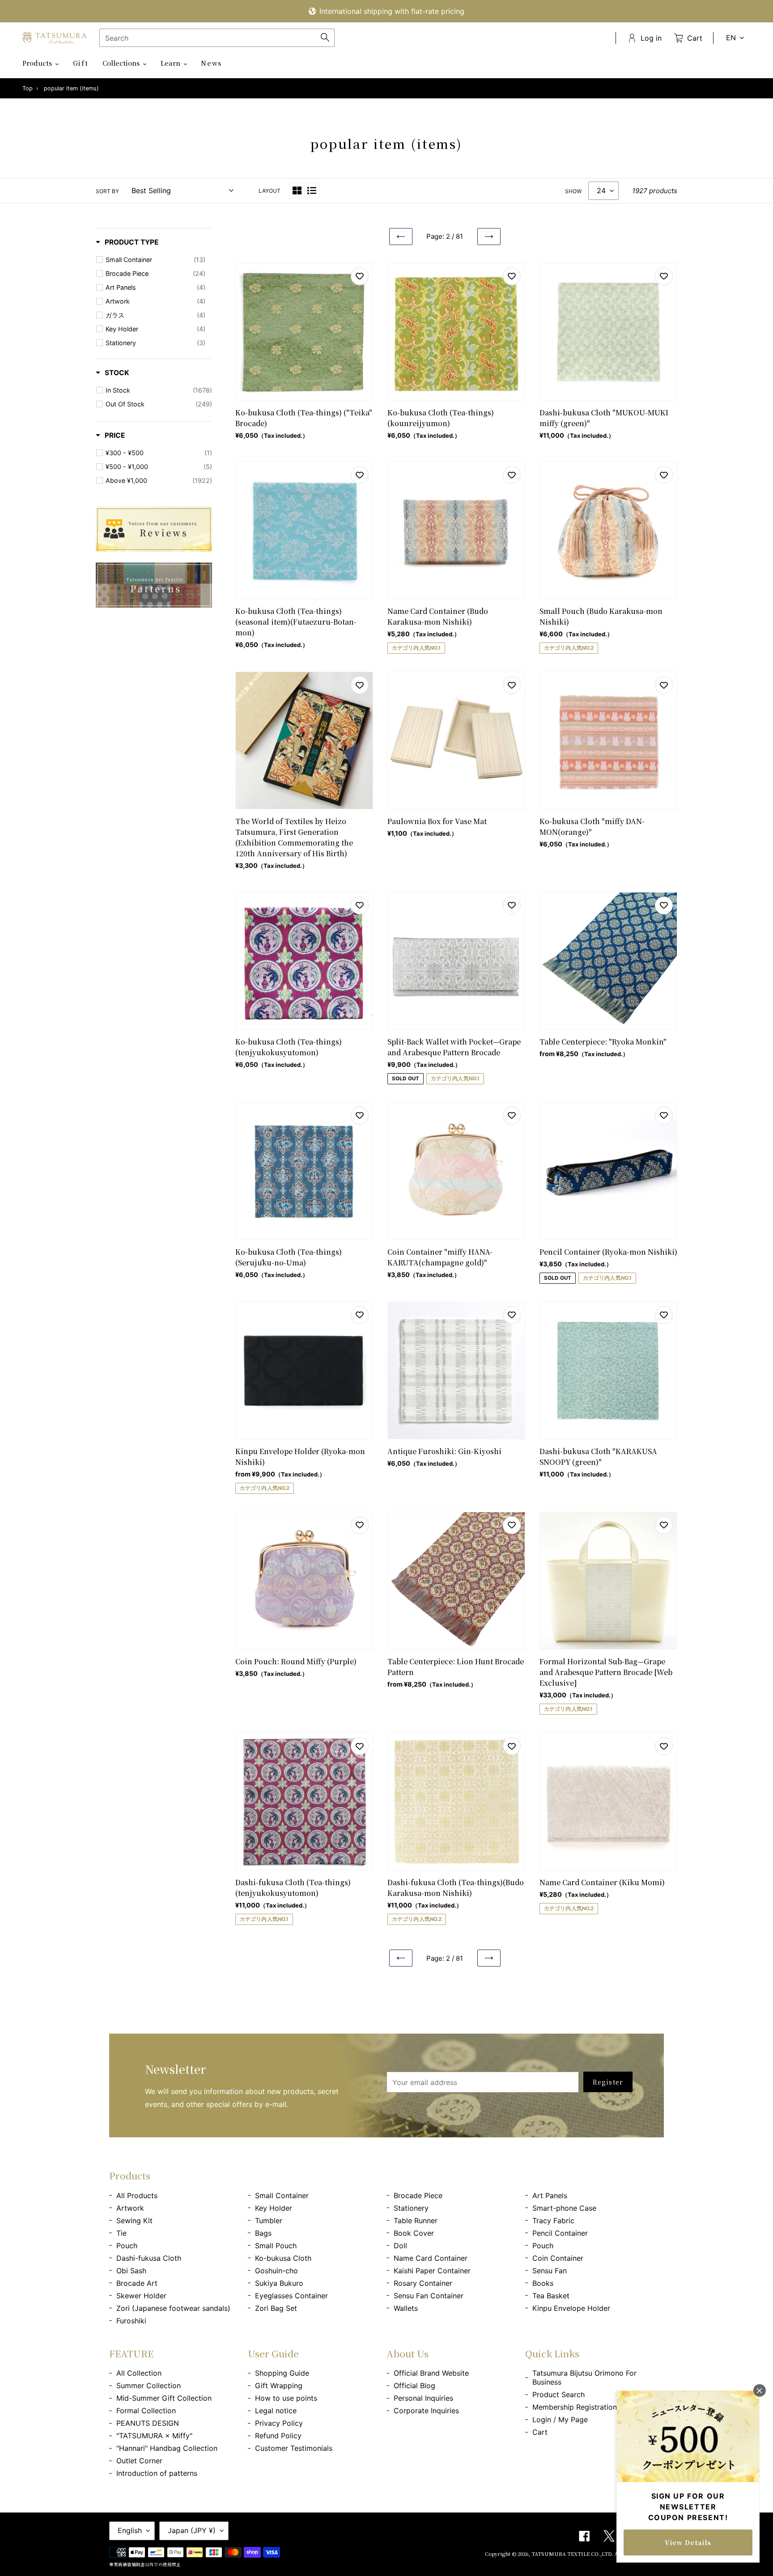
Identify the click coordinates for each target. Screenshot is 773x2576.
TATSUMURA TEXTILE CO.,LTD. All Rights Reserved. (598, 2554)
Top (28, 88)
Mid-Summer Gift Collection (164, 2398)
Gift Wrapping (279, 2386)
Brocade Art (137, 2283)
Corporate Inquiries (426, 2411)
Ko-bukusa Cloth (283, 2258)
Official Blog (414, 2386)
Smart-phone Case (564, 2208)
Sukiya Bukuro (279, 2283)
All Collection (139, 2373)
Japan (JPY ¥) (192, 2530)
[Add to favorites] (360, 276)
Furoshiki (131, 2321)
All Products (137, 2195)
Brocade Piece (418, 2195)
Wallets (406, 2308)
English (130, 2530)
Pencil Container (560, 2233)
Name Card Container (431, 2258)
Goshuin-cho (276, 2271)
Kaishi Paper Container (432, 2271)
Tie (121, 2233)
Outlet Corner (139, 2461)
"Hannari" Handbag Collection (167, 2448)
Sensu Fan (550, 2271)
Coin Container (558, 2258)
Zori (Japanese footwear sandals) (173, 2308)
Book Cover (414, 2233)
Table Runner (416, 2221)
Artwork (130, 2208)
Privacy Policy (279, 2423)
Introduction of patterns (157, 2473)
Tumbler (269, 2221)
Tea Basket (551, 2296)
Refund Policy (278, 2436)
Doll (400, 2246)
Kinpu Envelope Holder (571, 2308)
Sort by (107, 191)
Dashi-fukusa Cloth (149, 2258)
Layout (270, 191)
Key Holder (274, 2208)
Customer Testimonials (294, 2448)
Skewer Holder (141, 2296)
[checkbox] (155, 260)
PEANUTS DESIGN (148, 2423)
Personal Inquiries (423, 2398)
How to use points (286, 2398)
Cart (540, 2432)
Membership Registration (575, 2407)
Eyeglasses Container (291, 2296)
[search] (217, 38)
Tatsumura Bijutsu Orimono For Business (584, 2377)
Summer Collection (149, 2386)
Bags (263, 2233)
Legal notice (276, 2411)
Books (543, 2283)
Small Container (282, 2195)
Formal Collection (146, 2411)
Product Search (559, 2394)
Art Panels (550, 2195)
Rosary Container (423, 2283)
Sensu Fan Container (429, 2296)
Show (573, 191)
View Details (688, 2542)
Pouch (127, 2246)
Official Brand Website (431, 2373)
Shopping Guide (282, 2373)
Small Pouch (276, 2246)
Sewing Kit (134, 2221)
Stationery (411, 2208)
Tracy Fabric (553, 2221)
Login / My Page (560, 2419)
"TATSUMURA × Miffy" (154, 2436)
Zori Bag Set (276, 2308)
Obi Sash (131, 2271)
